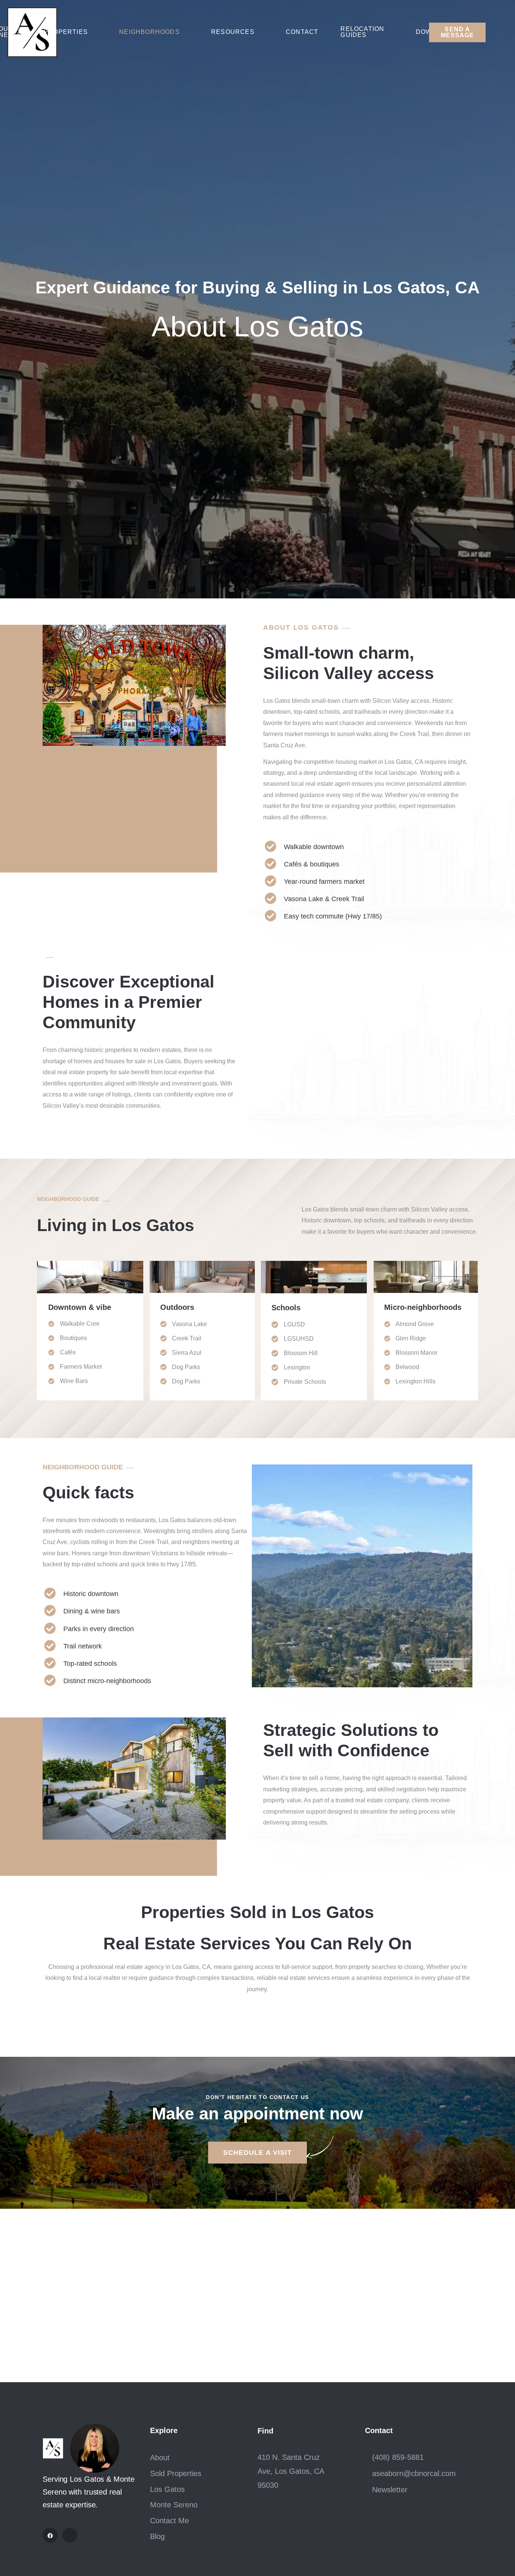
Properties (66, 32)
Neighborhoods (149, 32)
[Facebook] (50, 2535)
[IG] (70, 2535)
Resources (233, 32)
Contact (302, 32)
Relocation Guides (362, 32)
